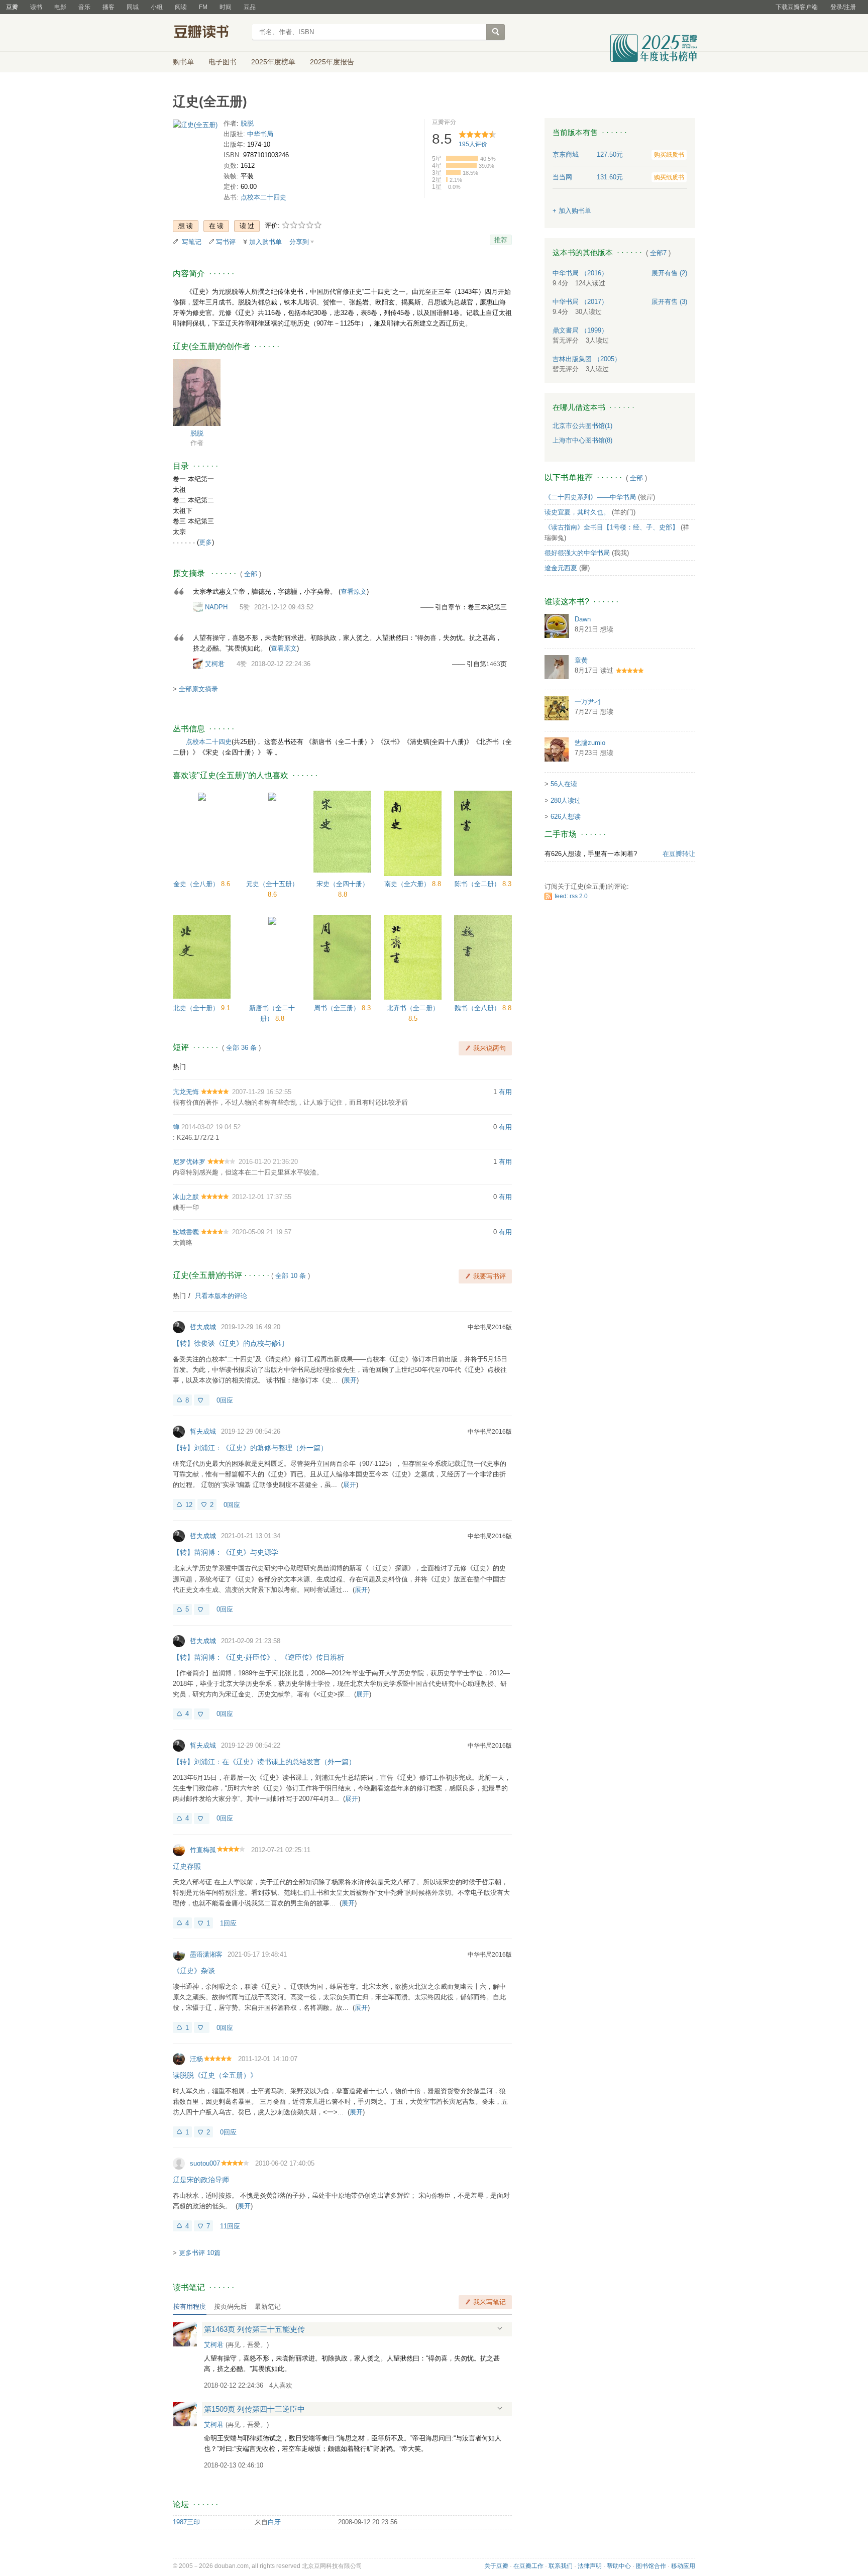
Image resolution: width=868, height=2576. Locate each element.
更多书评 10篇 (200, 2253)
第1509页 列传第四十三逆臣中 (254, 2409)
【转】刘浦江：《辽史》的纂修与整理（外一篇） (250, 1448)
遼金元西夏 (561, 568)
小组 (157, 7)
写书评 (226, 242)
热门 (179, 1067)
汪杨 (196, 2059)
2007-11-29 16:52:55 (262, 1092)
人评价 (473, 144)
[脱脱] (197, 392)
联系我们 (561, 2566)
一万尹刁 (588, 702)
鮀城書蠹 (186, 1232)
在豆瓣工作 (528, 2566)
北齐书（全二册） (413, 1008)
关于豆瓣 (496, 2566)
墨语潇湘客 (206, 1954)
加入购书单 (265, 242)
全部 (251, 574)
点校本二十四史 (263, 197)
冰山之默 (186, 1197)
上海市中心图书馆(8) (582, 440)
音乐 (84, 7)
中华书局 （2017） (580, 302)
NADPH (216, 607)
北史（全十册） (197, 1008)
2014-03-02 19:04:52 (211, 1127)
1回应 (228, 1923)
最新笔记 (268, 2306)
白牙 (274, 2522)
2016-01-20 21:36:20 (268, 1162)
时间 (226, 7)
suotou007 (205, 2163)
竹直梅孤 (203, 1850)
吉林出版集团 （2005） (587, 359)
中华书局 (260, 134)
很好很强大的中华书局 (577, 553)
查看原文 (354, 592)
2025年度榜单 (273, 62)
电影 (60, 7)
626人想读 (566, 817)
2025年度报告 (332, 62)
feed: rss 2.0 (571, 896)
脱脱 (247, 123)
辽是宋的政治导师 (201, 2180)
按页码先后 (230, 2306)
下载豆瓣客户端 (797, 7)
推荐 (501, 240)
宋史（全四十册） (343, 884)
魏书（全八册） (478, 1008)
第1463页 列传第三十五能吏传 (254, 2329)
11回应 (230, 2226)
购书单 (183, 62)
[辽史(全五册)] (195, 127)
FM (203, 7)
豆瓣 (12, 7)
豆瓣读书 (209, 33)
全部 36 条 (241, 1048)
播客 (108, 7)
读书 (36, 7)
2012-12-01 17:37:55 (262, 1197)
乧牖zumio (590, 743)
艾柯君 (215, 664)
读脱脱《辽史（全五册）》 (215, 2075)
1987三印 (186, 2522)
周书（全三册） (338, 1008)
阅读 (181, 7)
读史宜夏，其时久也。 (577, 512)
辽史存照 (187, 1866)
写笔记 (192, 242)
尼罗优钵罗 (189, 1162)
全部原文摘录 (198, 689)
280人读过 (566, 800)
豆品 (250, 7)
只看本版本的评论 (221, 1296)
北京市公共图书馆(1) (582, 426)
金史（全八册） (197, 884)
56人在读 (564, 784)
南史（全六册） (408, 884)
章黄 (581, 660)
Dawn (583, 619)
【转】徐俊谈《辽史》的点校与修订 (229, 1343)
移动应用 (683, 2566)
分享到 (299, 242)
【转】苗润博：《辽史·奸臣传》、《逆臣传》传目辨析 (258, 1657)
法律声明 (590, 2566)
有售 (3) (669, 302)
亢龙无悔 (186, 1092)
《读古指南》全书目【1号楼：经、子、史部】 (612, 527)
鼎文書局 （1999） (580, 330)
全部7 (658, 253)
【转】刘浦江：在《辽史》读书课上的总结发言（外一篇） (264, 1762)
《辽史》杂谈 (194, 1971)
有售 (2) (669, 273)
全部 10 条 (291, 1276)
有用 (505, 1092)
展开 (350, 1380)
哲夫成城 (203, 1327)
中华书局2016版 (490, 1327)
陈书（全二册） (478, 884)
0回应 (225, 1400)
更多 (205, 542)
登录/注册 (843, 7)
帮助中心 (619, 2566)
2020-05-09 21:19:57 (262, 1232)
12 (189, 1505)
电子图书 (223, 62)
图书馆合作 (651, 2566)
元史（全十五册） (272, 884)
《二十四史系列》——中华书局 (590, 497)
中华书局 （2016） (580, 273)
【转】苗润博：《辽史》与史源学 (226, 1552)
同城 (133, 7)
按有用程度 (190, 2306)
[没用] (202, 1400)
